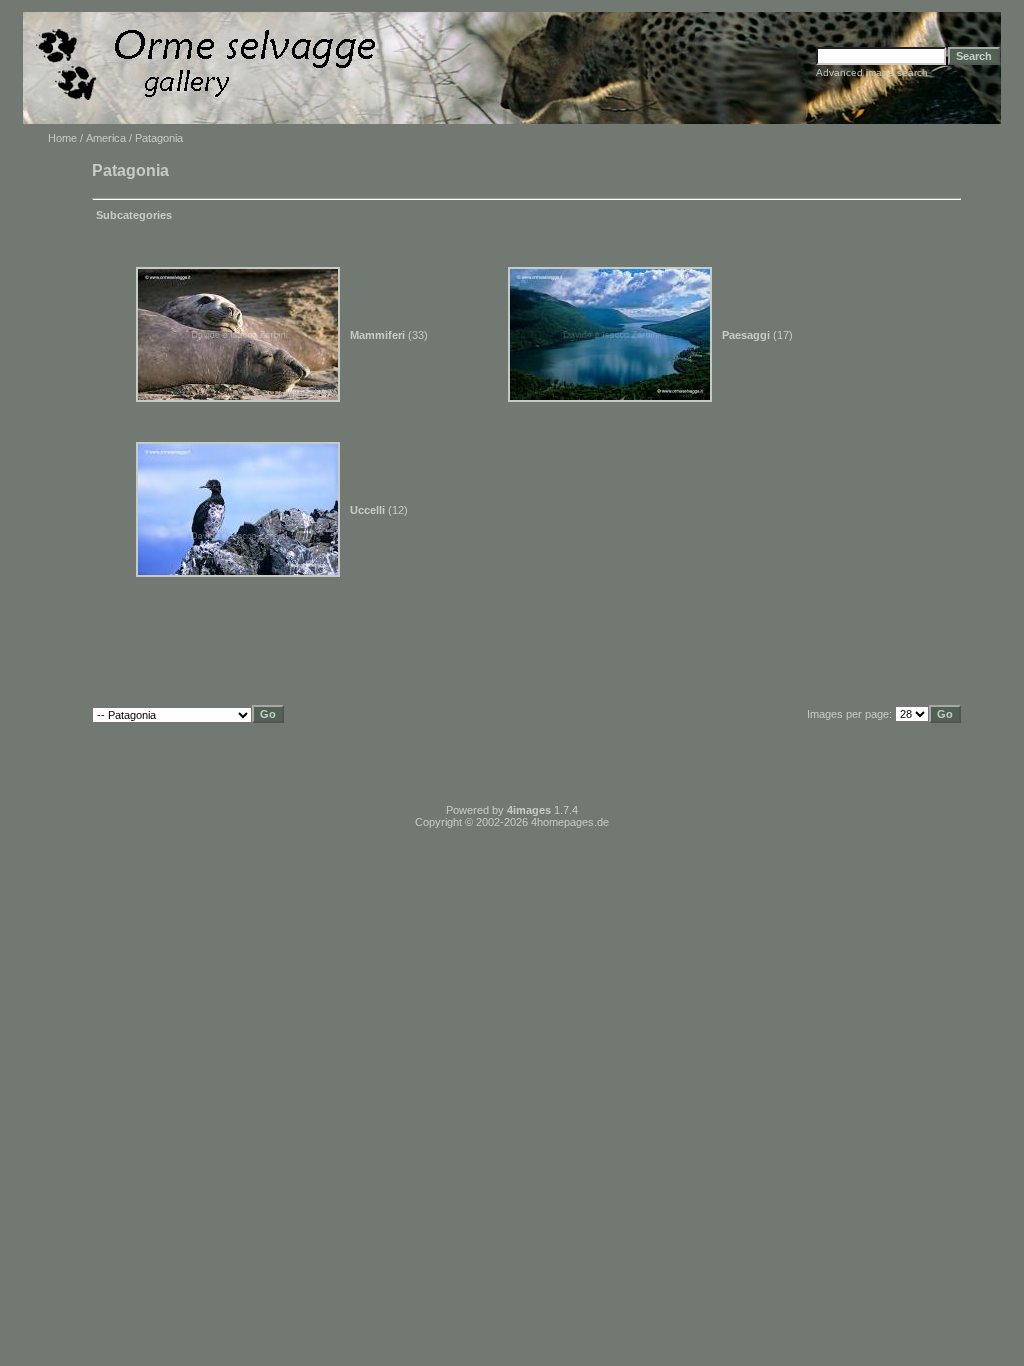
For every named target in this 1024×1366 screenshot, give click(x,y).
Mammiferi (377, 335)
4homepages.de (570, 822)
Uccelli (367, 510)
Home (62, 138)
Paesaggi (746, 335)
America (106, 138)
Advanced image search (872, 72)
